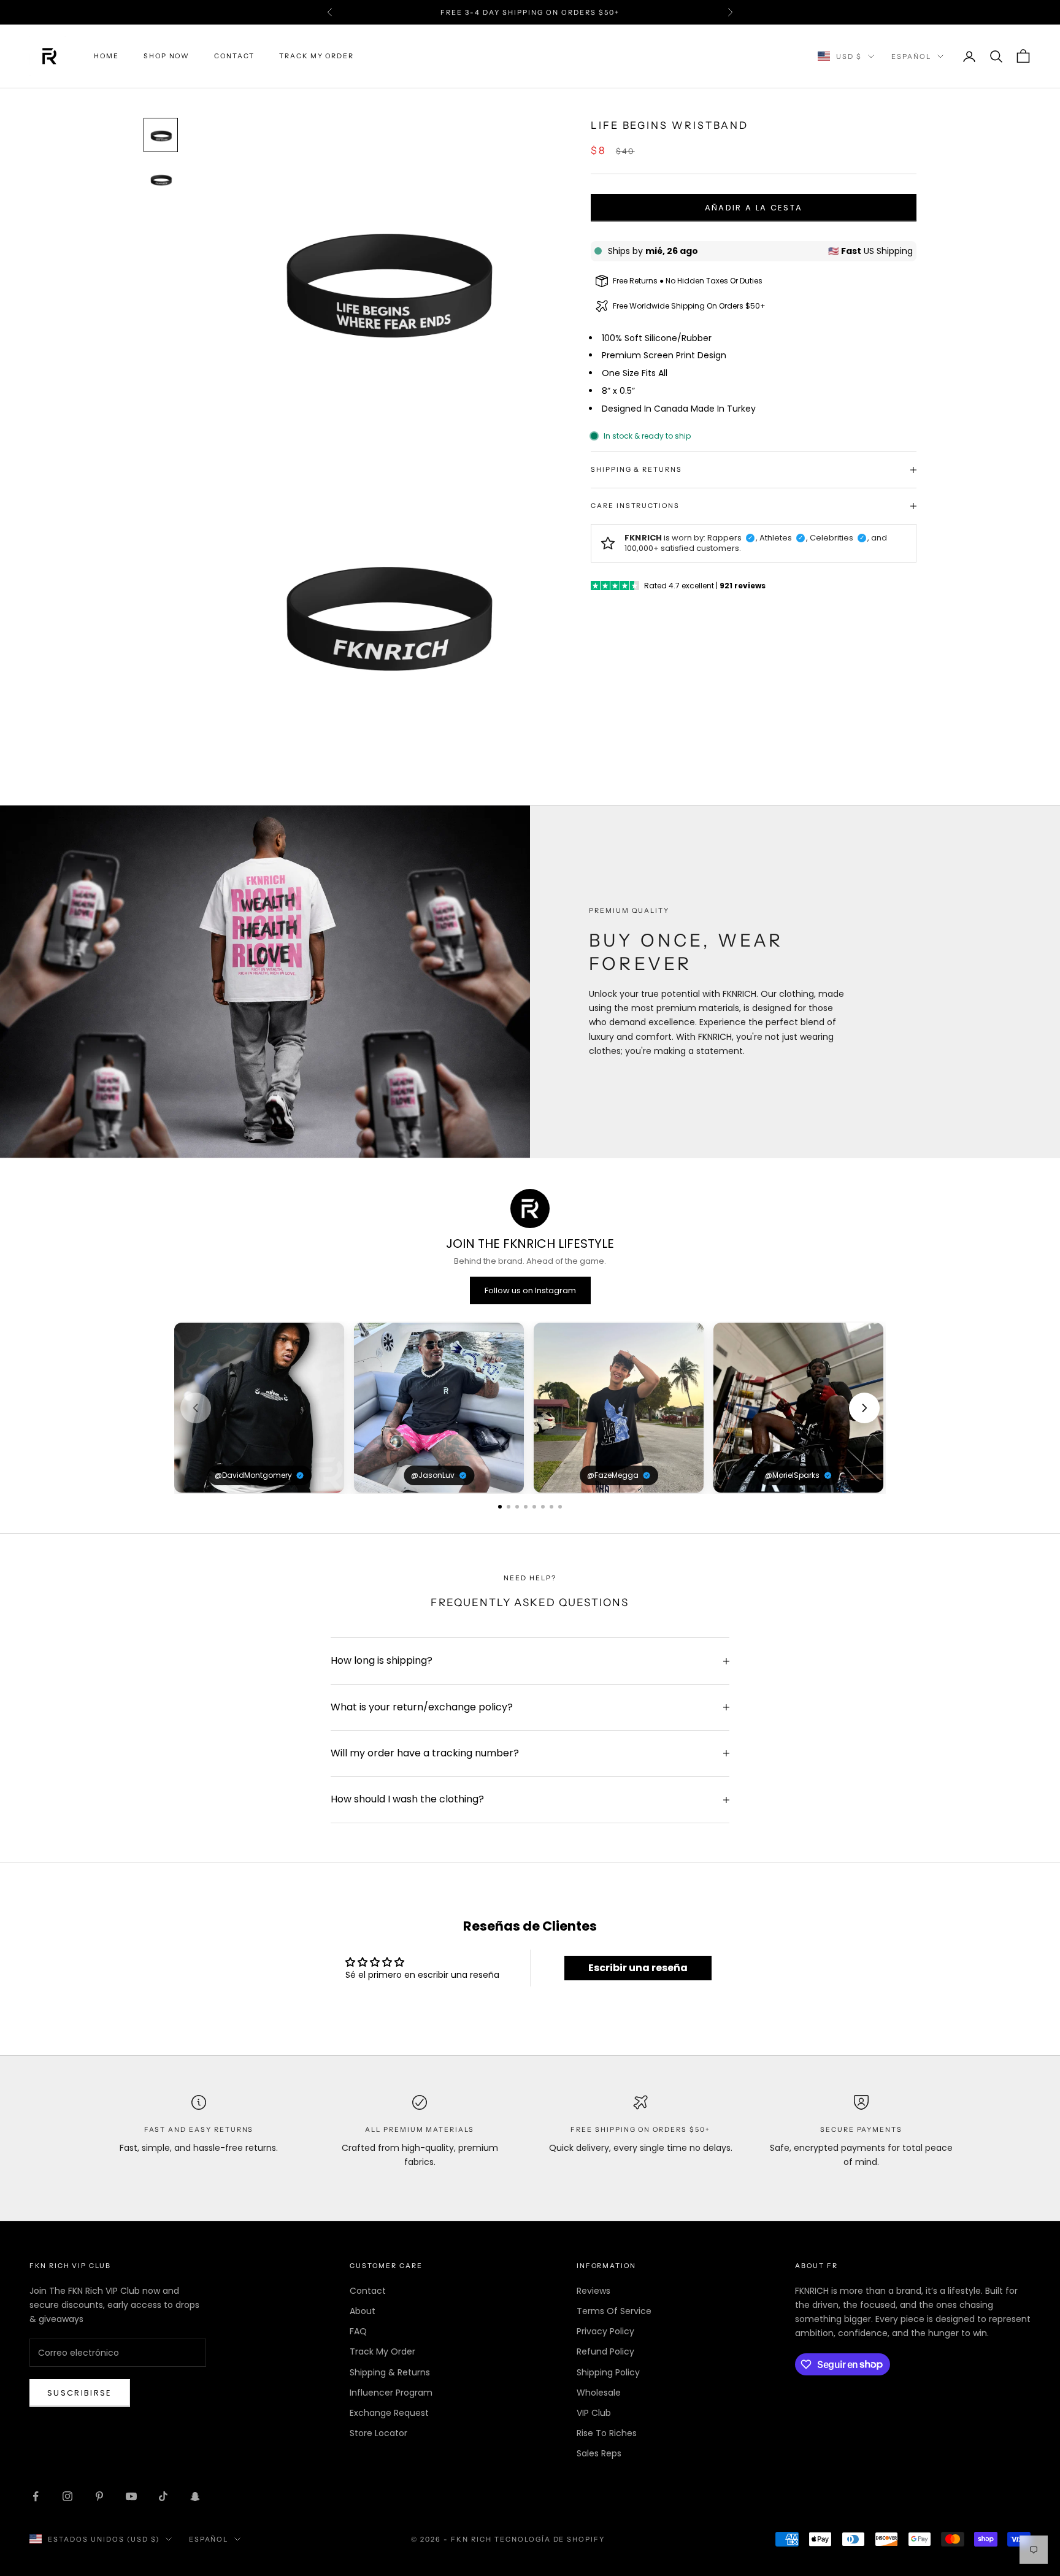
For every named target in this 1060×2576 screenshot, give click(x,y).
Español (911, 56)
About (363, 2311)
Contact (234, 56)
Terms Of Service (614, 2311)
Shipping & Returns (390, 2372)
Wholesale (599, 2393)
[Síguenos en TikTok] (163, 2496)
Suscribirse (80, 2393)
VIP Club (594, 2413)
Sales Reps (599, 2453)
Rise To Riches (607, 2433)
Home (106, 56)
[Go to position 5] (534, 1507)
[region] (530, 1408)
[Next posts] (864, 1408)
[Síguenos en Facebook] (36, 2496)
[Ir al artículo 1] (161, 135)
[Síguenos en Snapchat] (195, 2496)
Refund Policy (605, 2351)
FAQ (358, 2331)
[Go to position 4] (526, 1507)
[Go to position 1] (500, 1507)
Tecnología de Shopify (550, 2539)
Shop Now (167, 56)
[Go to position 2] (509, 1507)
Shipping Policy (608, 2372)
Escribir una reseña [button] (638, 1968)
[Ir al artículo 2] (161, 179)
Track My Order (317, 56)
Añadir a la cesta (754, 208)
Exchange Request (389, 2413)
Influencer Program (391, 2393)
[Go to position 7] (551, 1507)
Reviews (593, 2291)
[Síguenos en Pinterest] (99, 2496)
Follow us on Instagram (530, 1290)
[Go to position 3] (517, 1507)
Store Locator (378, 2433)
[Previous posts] (196, 1408)
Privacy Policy (605, 2331)
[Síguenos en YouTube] (131, 2496)
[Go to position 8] (560, 1507)
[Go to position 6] (543, 1507)
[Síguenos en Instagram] (67, 2496)
